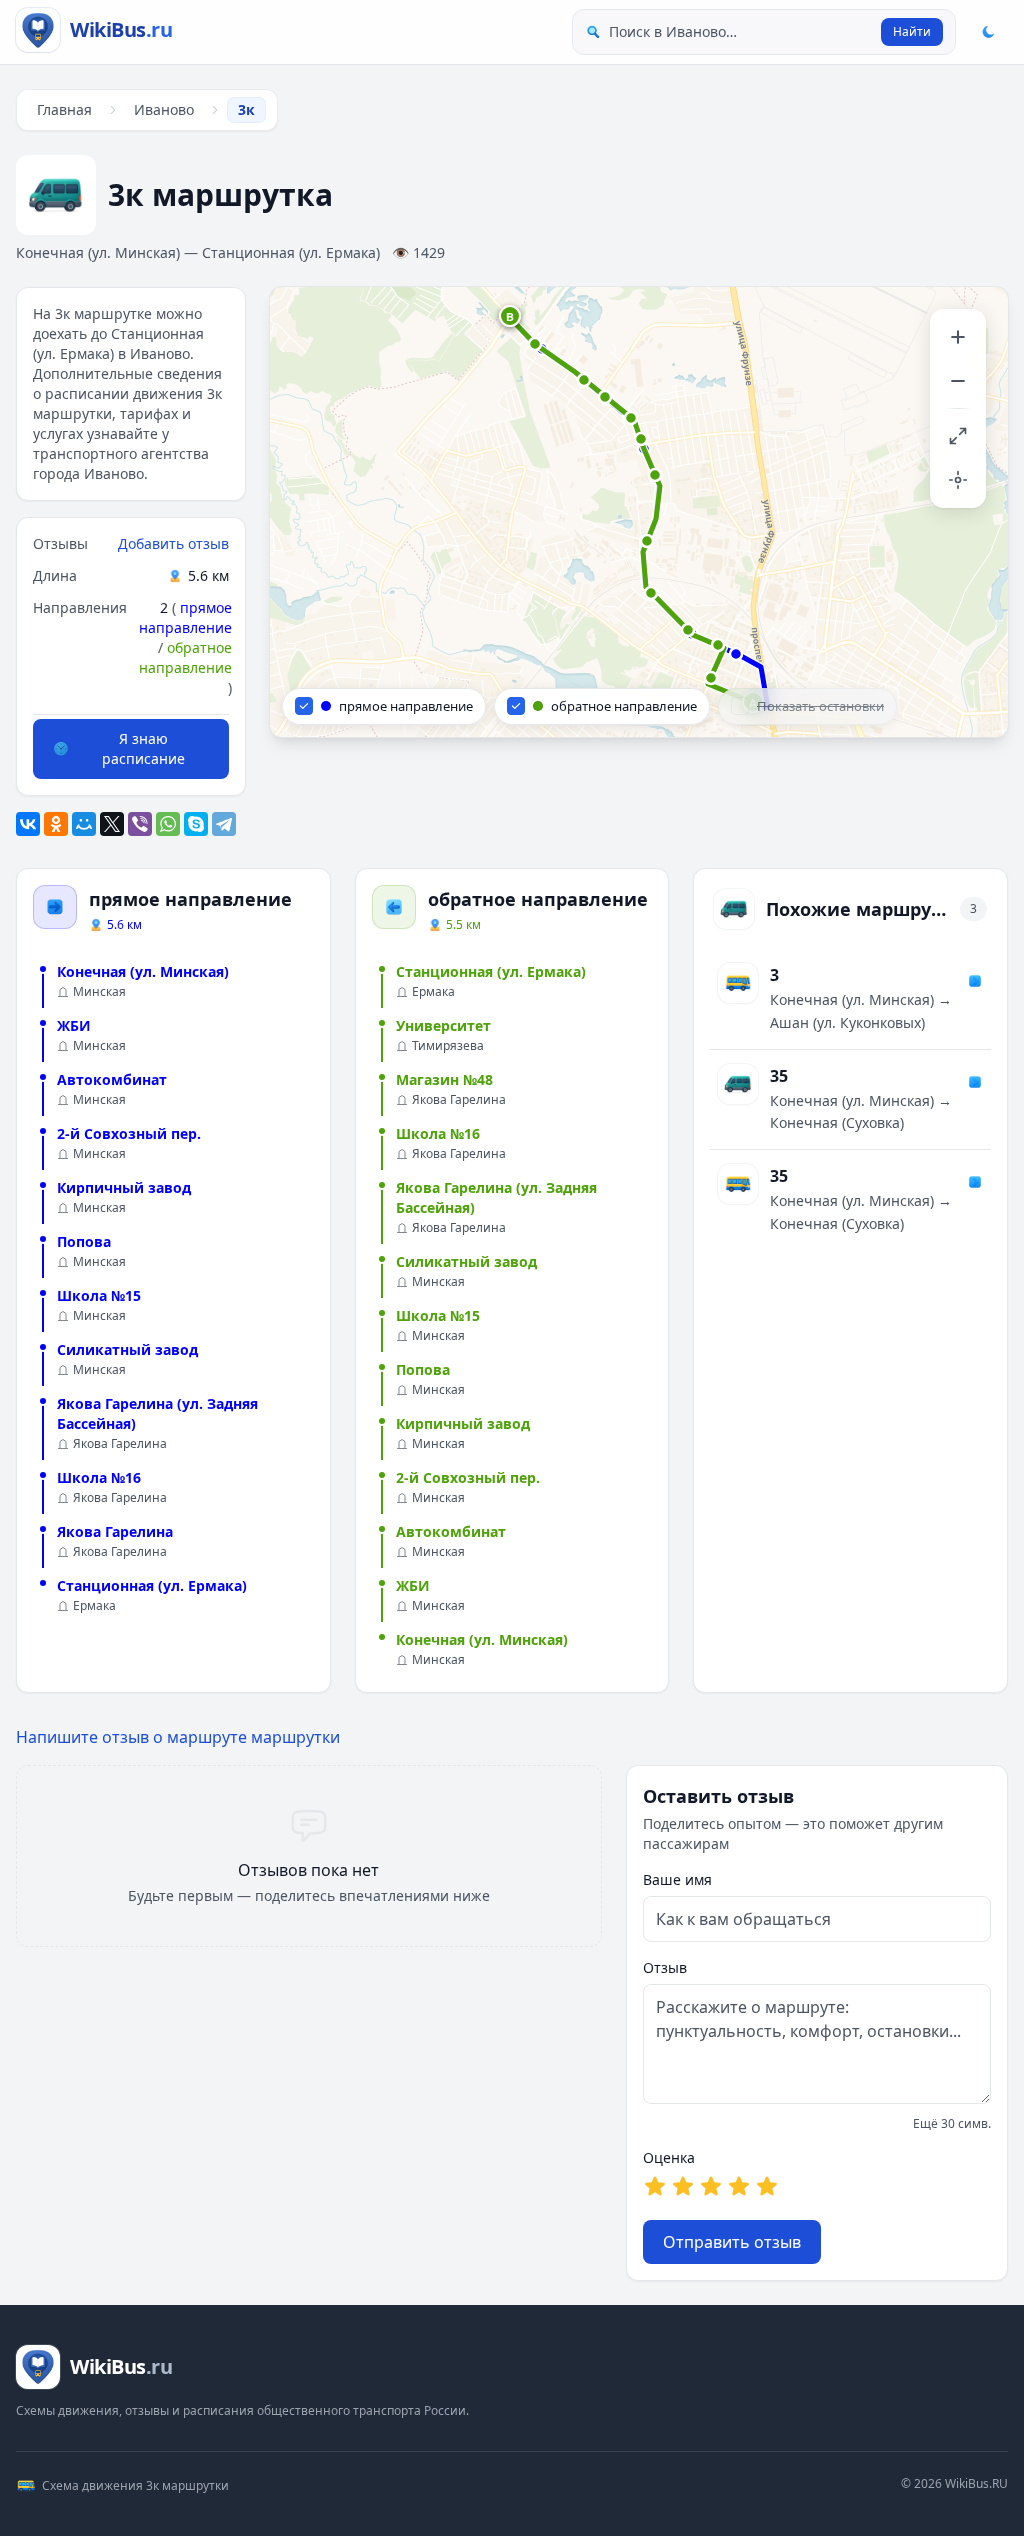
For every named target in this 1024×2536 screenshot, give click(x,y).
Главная (64, 109)
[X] (112, 824)
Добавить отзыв (173, 543)
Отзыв (665, 1967)
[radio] (655, 2186)
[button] (511, 317)
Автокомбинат (112, 1079)
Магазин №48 (444, 1079)
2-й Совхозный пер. (129, 1133)
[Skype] (196, 824)
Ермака (94, 1606)
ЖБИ (74, 1025)
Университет (443, 1025)
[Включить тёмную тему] (988, 32)
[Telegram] (224, 824)
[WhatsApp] (168, 824)
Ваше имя (677, 1879)
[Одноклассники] (56, 824)
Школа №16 (99, 1477)
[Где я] (958, 480)
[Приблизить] (958, 337)
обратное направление (185, 657)
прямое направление (185, 617)
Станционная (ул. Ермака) (152, 1585)
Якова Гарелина (120, 1444)
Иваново (164, 109)
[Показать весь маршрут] (958, 436)
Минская (99, 992)
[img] (639, 512)
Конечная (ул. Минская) (143, 971)
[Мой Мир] (84, 824)
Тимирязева (448, 1046)
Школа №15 (99, 1295)
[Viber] (140, 824)
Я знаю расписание (143, 748)
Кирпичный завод (124, 1187)
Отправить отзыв (732, 2242)
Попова (84, 1241)
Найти (912, 31)
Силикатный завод (127, 1349)
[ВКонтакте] (28, 824)
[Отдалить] (958, 381)
